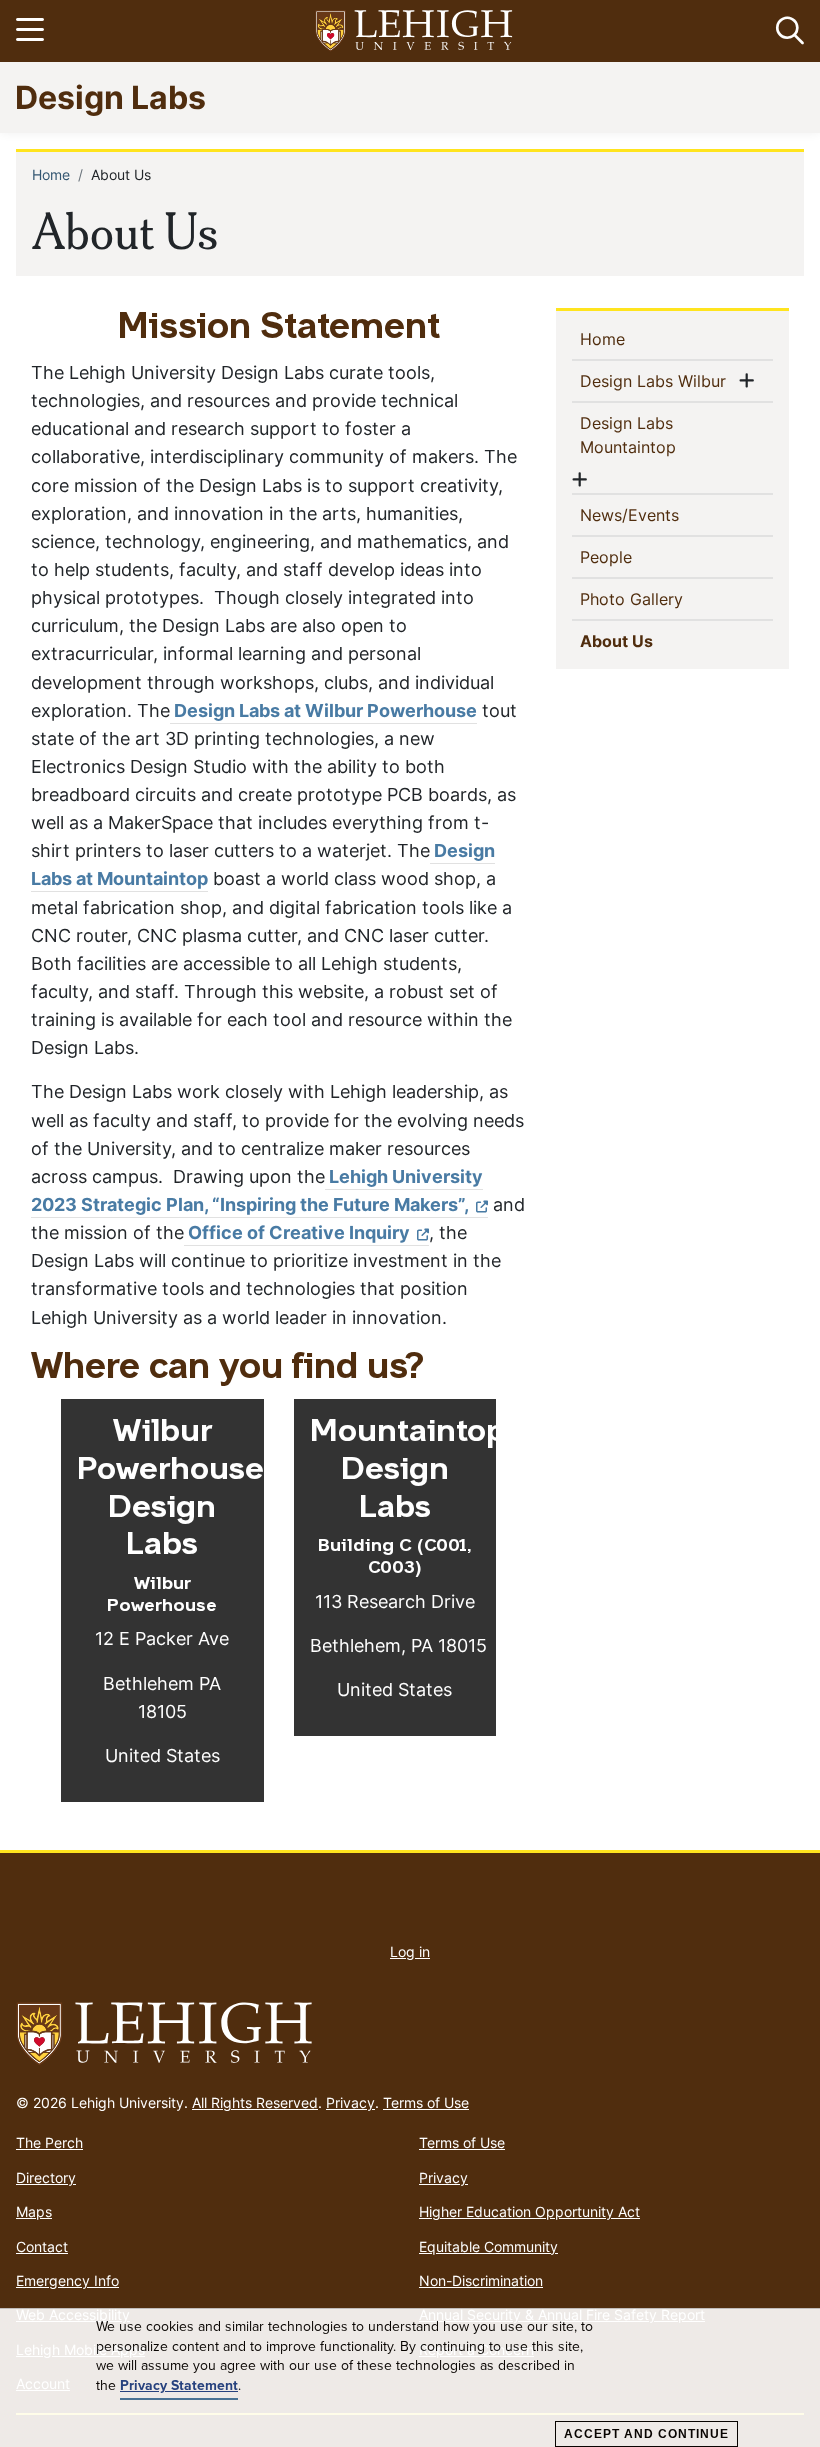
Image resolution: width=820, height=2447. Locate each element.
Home (51, 174)
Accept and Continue (646, 2434)
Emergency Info (67, 2280)
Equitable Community (488, 2246)
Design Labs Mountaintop (660, 435)
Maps (34, 2211)
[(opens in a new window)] (415, 31)
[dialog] (410, 2378)
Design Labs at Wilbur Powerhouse (323, 710)
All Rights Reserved (255, 2102)
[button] (786, 31)
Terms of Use (426, 2102)
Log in (410, 1951)
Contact (42, 2246)
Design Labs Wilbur (657, 380)
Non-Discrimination (481, 2280)
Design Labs (110, 96)
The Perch (49, 2142)
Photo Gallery (664, 598)
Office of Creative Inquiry (297, 1232)
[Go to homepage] (410, 2034)
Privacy (350, 2102)
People (638, 556)
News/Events (662, 514)
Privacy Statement (179, 2386)
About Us (652, 640)
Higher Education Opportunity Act (529, 2211)
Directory (46, 2177)
